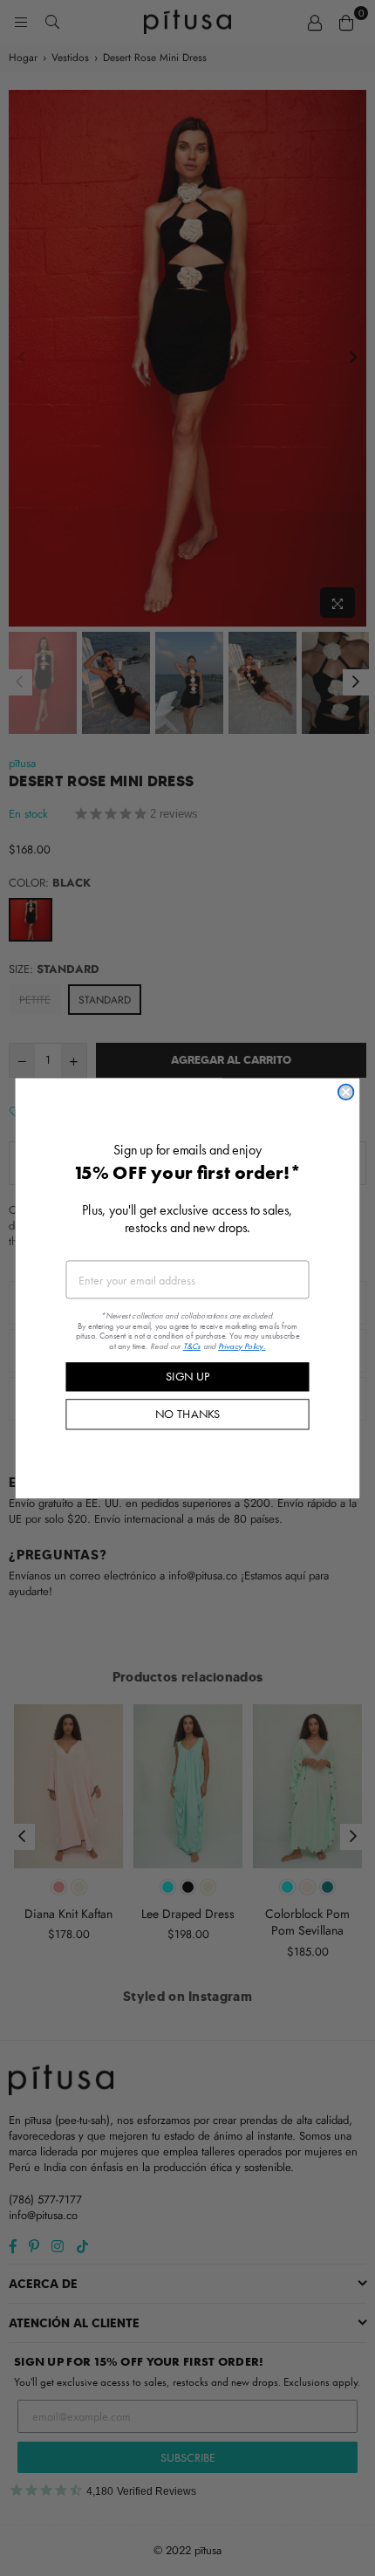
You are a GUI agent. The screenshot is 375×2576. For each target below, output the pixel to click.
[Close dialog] (346, 1092)
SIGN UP (187, 1376)
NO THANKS (188, 1414)
